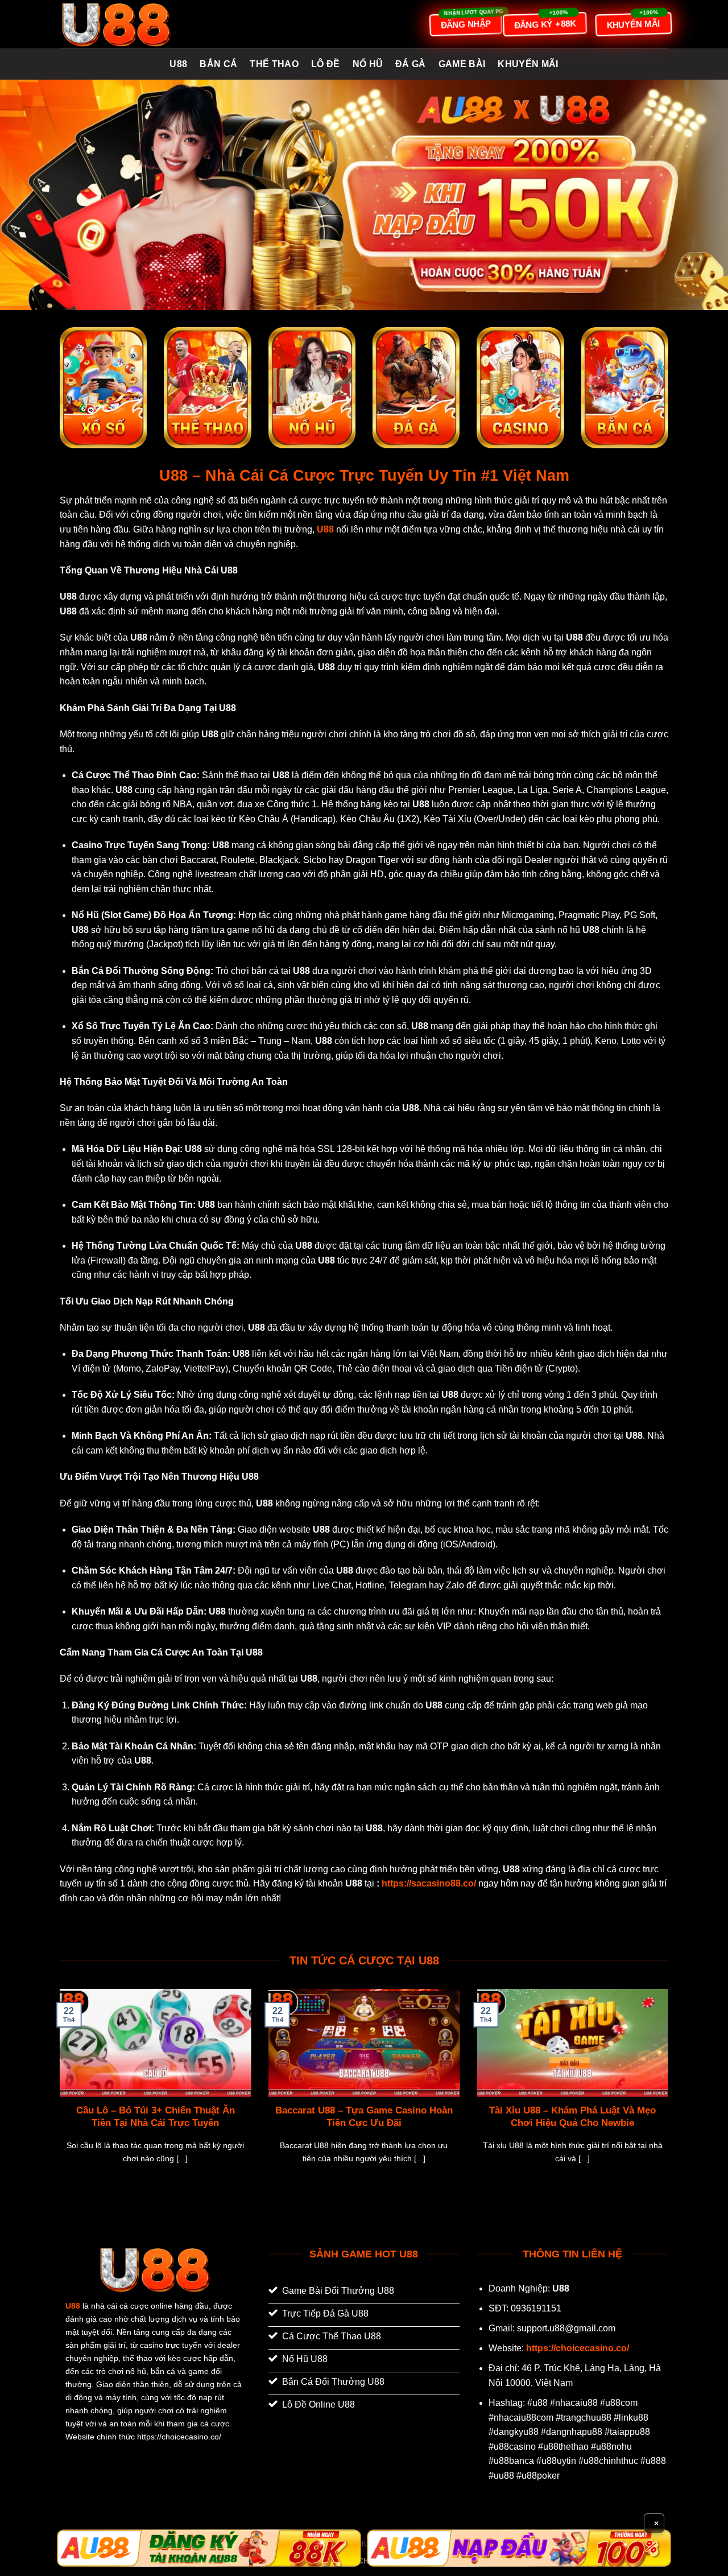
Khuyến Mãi (528, 64)
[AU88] (209, 2548)
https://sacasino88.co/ (429, 1883)
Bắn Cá (218, 64)
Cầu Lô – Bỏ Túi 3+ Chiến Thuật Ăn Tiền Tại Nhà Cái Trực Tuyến (156, 2117)
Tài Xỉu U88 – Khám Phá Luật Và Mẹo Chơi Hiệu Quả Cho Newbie (572, 2117)
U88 (178, 64)
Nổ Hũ (368, 64)
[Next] (671, 2090)
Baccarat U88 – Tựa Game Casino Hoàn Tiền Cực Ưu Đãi (364, 2117)
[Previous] (57, 2090)
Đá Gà (411, 64)
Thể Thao (274, 64)
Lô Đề (326, 64)
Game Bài (462, 64)
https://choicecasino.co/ (578, 2348)
